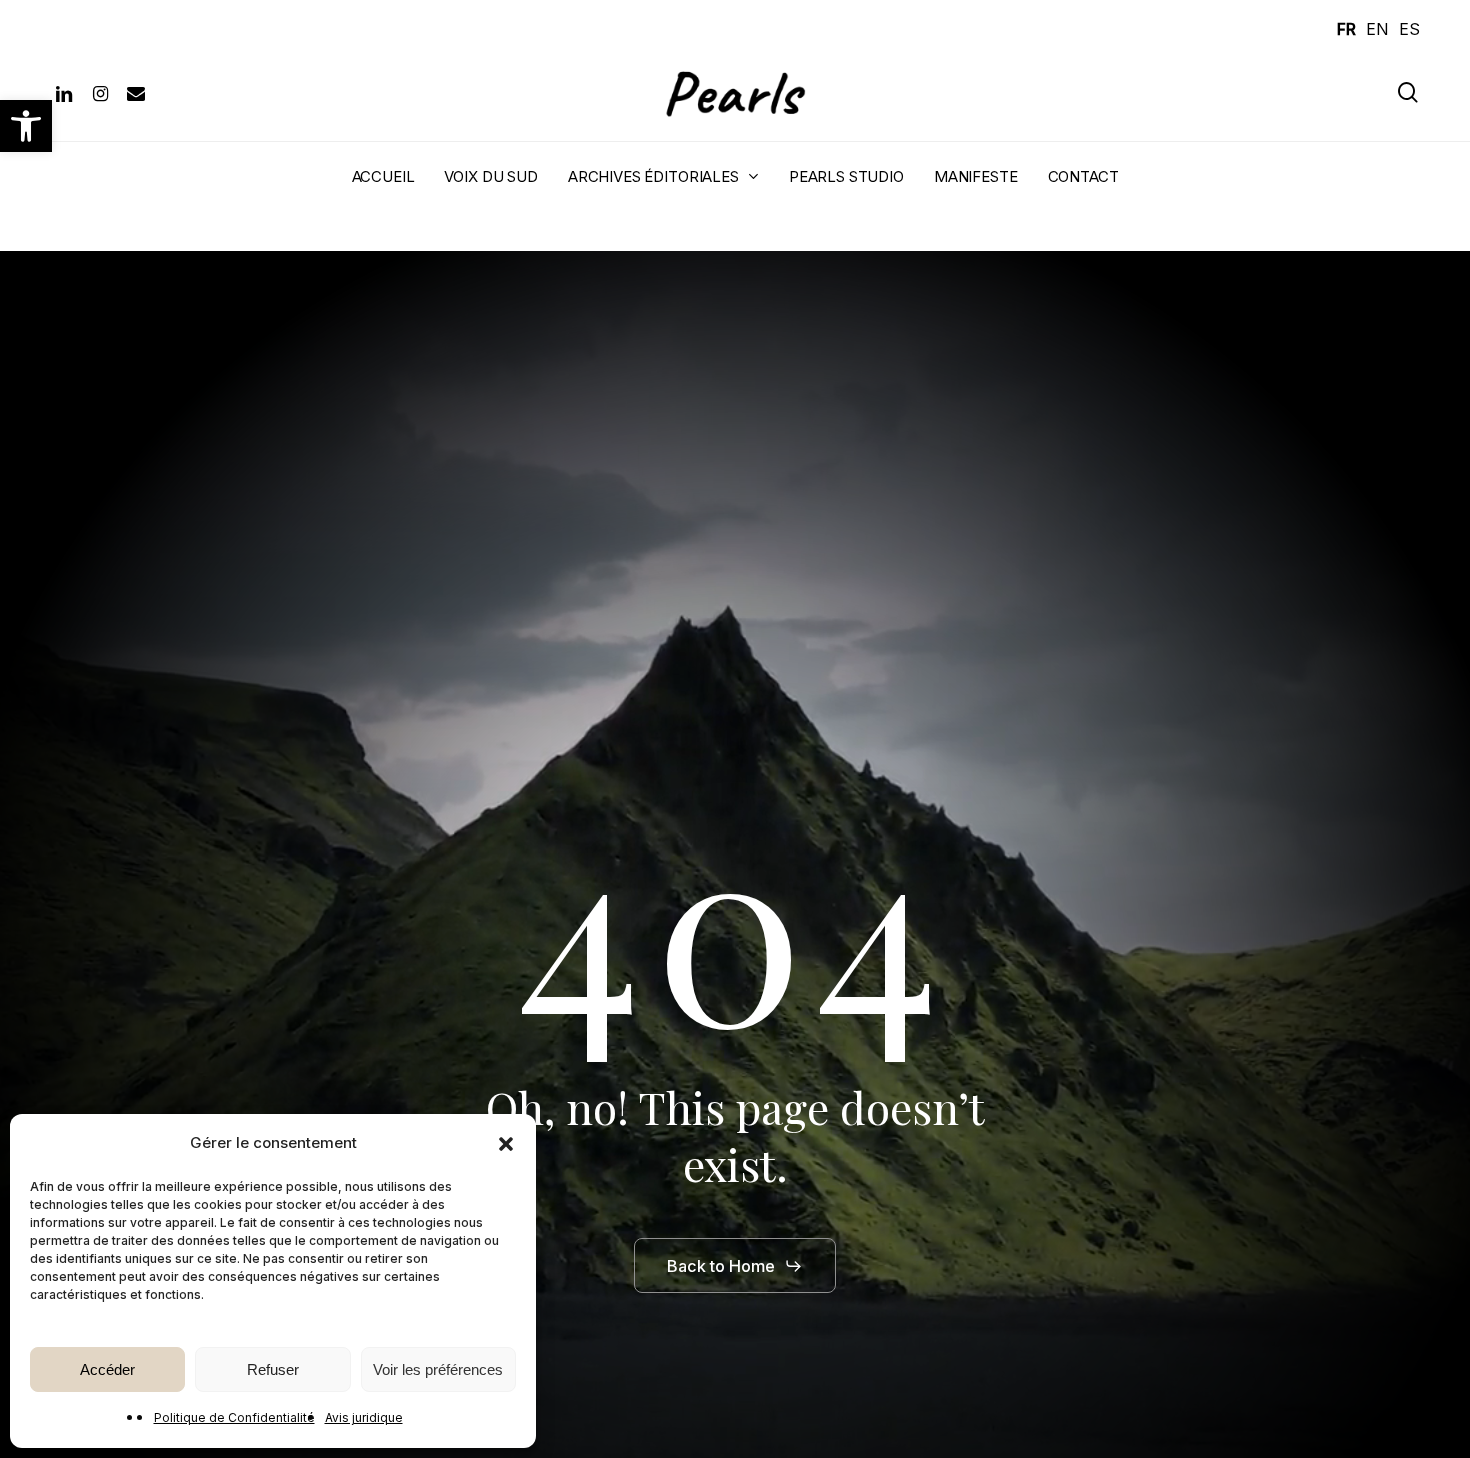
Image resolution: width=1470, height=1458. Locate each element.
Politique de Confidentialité (234, 1417)
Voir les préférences (438, 1369)
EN (1377, 29)
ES (1409, 29)
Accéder (107, 1369)
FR (1346, 29)
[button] (26, 126)
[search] (1408, 92)
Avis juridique (364, 1417)
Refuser (273, 1369)
